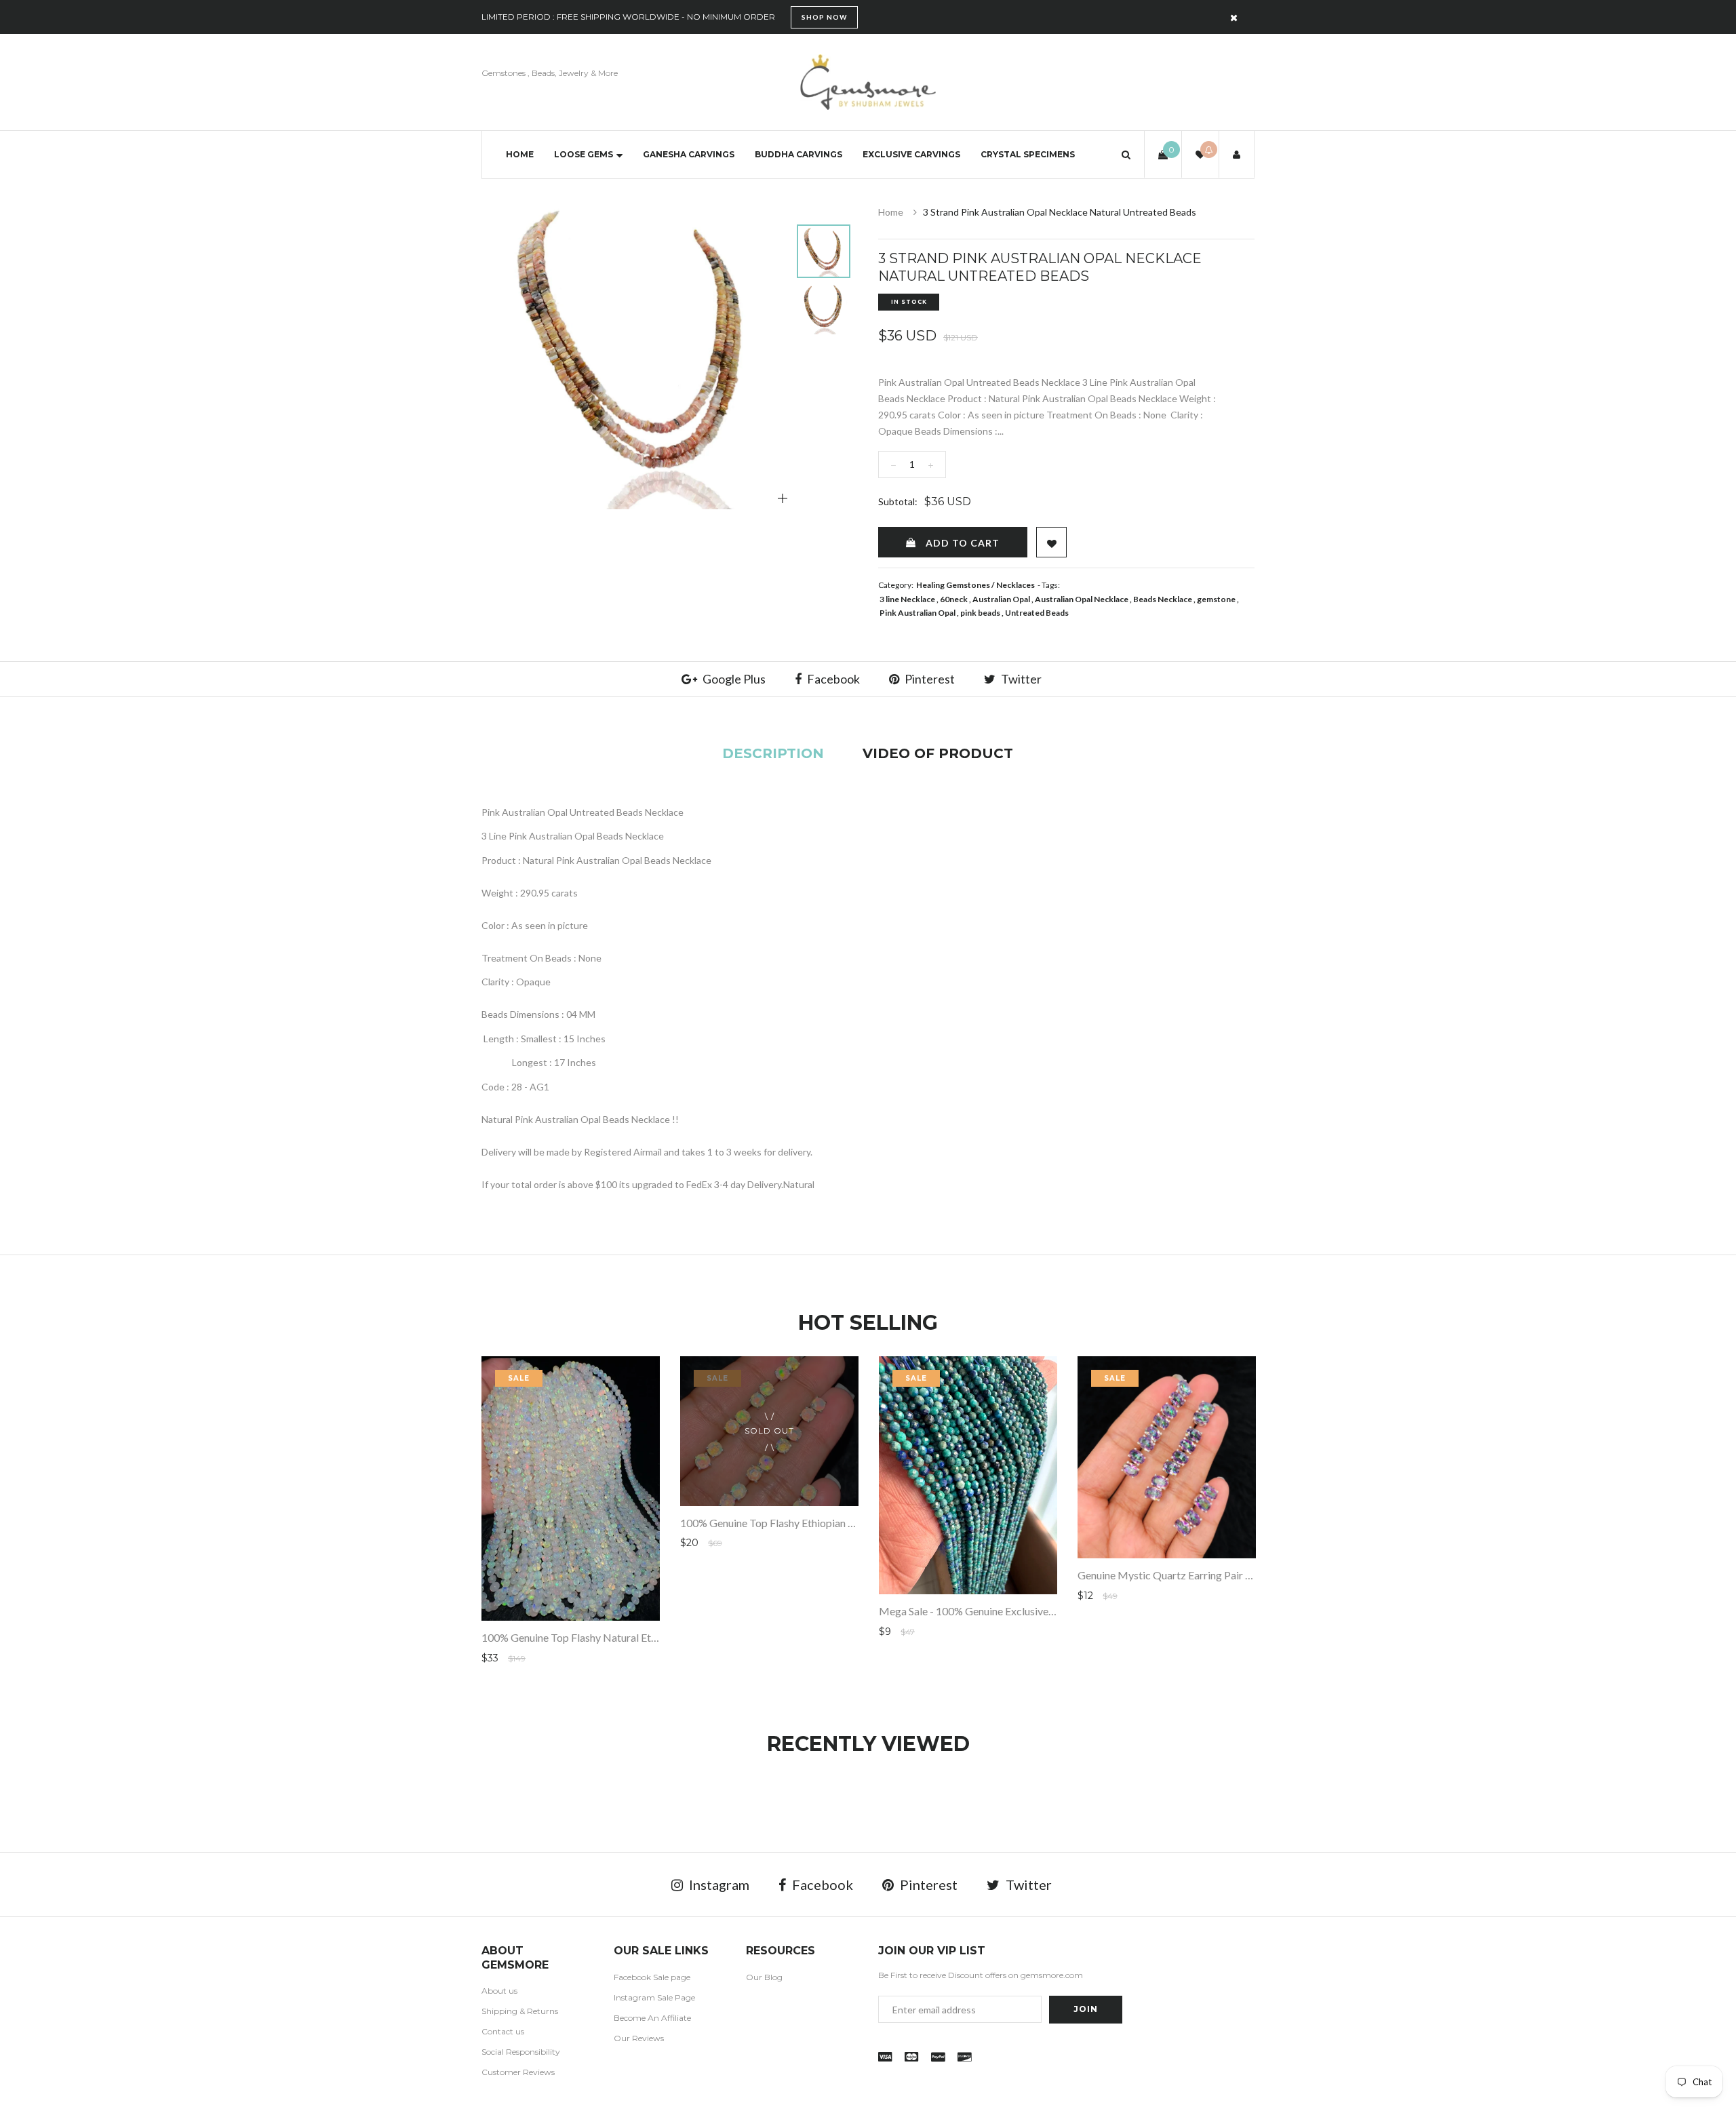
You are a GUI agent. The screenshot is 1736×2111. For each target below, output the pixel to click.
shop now (824, 17)
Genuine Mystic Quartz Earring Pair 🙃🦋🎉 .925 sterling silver (1226, 1575)
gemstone (1216, 599)
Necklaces (1015, 585)
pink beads (980, 613)
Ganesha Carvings (689, 154)
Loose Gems (584, 154)
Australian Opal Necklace (1082, 599)
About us (499, 1991)
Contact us (503, 2031)
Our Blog (764, 1977)
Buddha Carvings (798, 154)
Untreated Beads (1037, 613)
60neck (954, 599)
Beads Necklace (1163, 599)
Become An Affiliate (652, 2018)
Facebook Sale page (652, 1977)
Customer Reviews (518, 2072)
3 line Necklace (907, 599)
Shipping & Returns (520, 2011)
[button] (1126, 154)
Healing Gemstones (953, 585)
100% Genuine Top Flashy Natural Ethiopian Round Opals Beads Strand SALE (659, 1637)
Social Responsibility (521, 2052)
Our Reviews (639, 2038)
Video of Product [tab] (938, 753)
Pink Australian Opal (918, 613)
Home (520, 154)
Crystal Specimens (1028, 154)
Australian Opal (1001, 599)
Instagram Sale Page (654, 1997)
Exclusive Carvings (911, 154)
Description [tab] (773, 753)
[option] (637, 354)
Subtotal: (898, 501)
